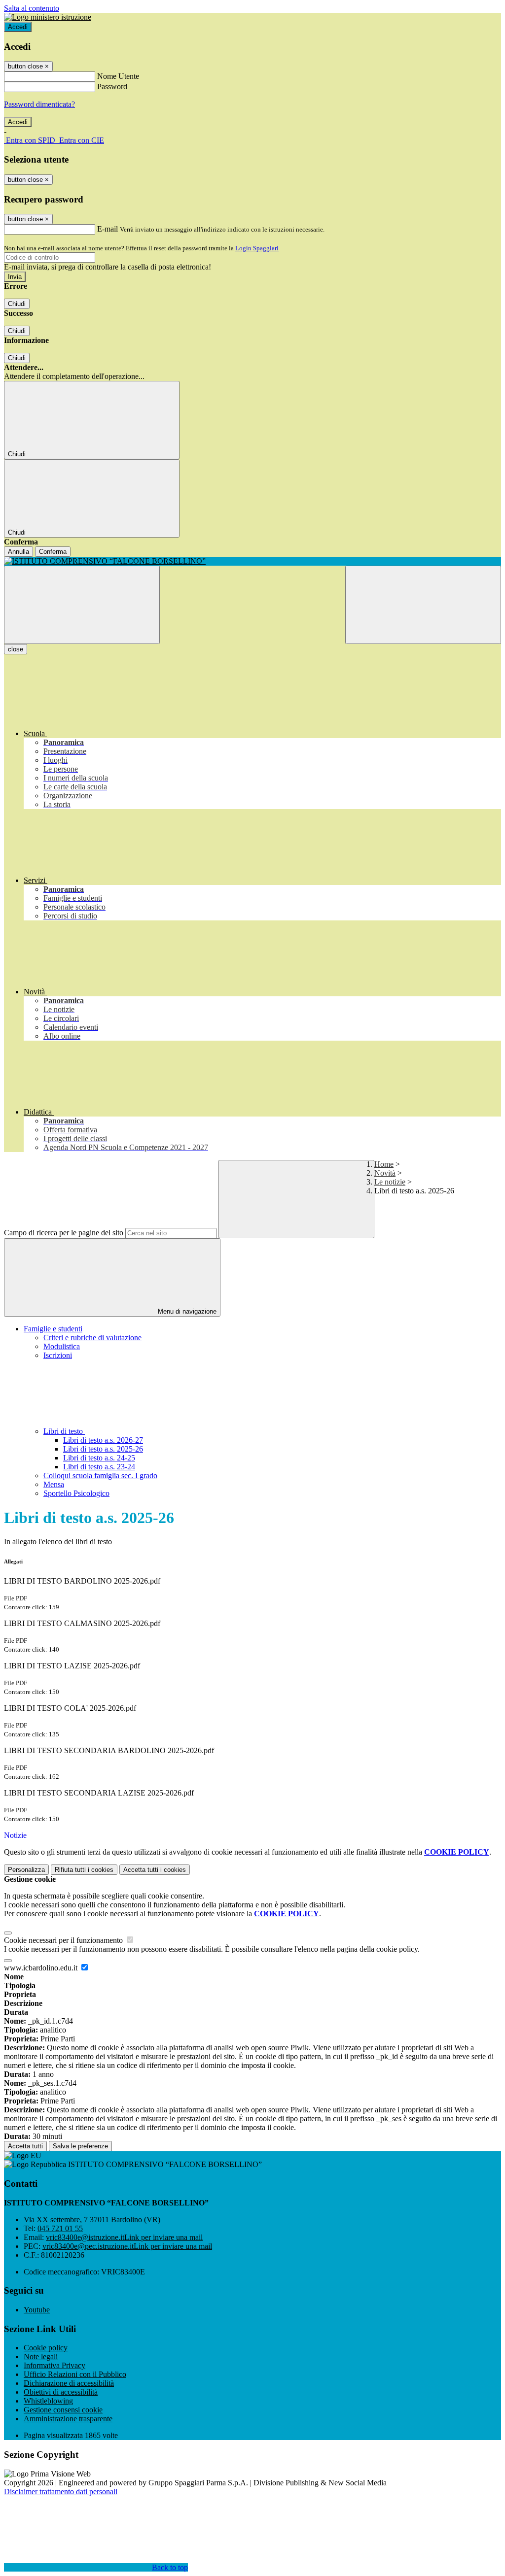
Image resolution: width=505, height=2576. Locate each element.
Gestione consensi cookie (63, 2410)
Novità (385, 1173)
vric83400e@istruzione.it (124, 2237)
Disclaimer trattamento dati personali (61, 2491)
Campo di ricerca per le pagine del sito (64, 1233)
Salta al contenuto (32, 8)
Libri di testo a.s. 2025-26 (103, 1449)
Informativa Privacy (54, 2365)
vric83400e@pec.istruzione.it (127, 2246)
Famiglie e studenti (53, 1329)
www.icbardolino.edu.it (42, 1968)
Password (112, 86)
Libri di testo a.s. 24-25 (99, 1458)
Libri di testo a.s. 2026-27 (103, 1440)
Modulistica (62, 1346)
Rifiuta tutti (84, 1870)
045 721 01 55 (60, 2228)
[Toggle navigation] (82, 605)
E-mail (108, 229)
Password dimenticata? (39, 104)
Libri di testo (64, 1431)
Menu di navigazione (186, 1311)
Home (384, 1164)
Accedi (18, 27)
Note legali (41, 2356)
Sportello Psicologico (76, 1493)
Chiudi (17, 304)
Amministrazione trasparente (68, 2419)
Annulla (18, 552)
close (16, 649)
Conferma (53, 552)
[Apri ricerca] (423, 605)
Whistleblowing (48, 2401)
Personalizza (26, 1870)
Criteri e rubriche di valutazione (92, 1338)
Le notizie (390, 1182)
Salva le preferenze (80, 2146)
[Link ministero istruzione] (48, 17)
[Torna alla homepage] (252, 561)
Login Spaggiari (257, 248)
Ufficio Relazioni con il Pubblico (75, 2374)
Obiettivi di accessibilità (61, 2392)
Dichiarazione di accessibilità (69, 2383)
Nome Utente (118, 76)
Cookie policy (46, 2348)
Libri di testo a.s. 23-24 (99, 1467)
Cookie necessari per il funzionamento (64, 1940)
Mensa (54, 1484)
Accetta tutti (155, 1870)
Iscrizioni (58, 1355)
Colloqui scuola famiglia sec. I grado (100, 1475)
